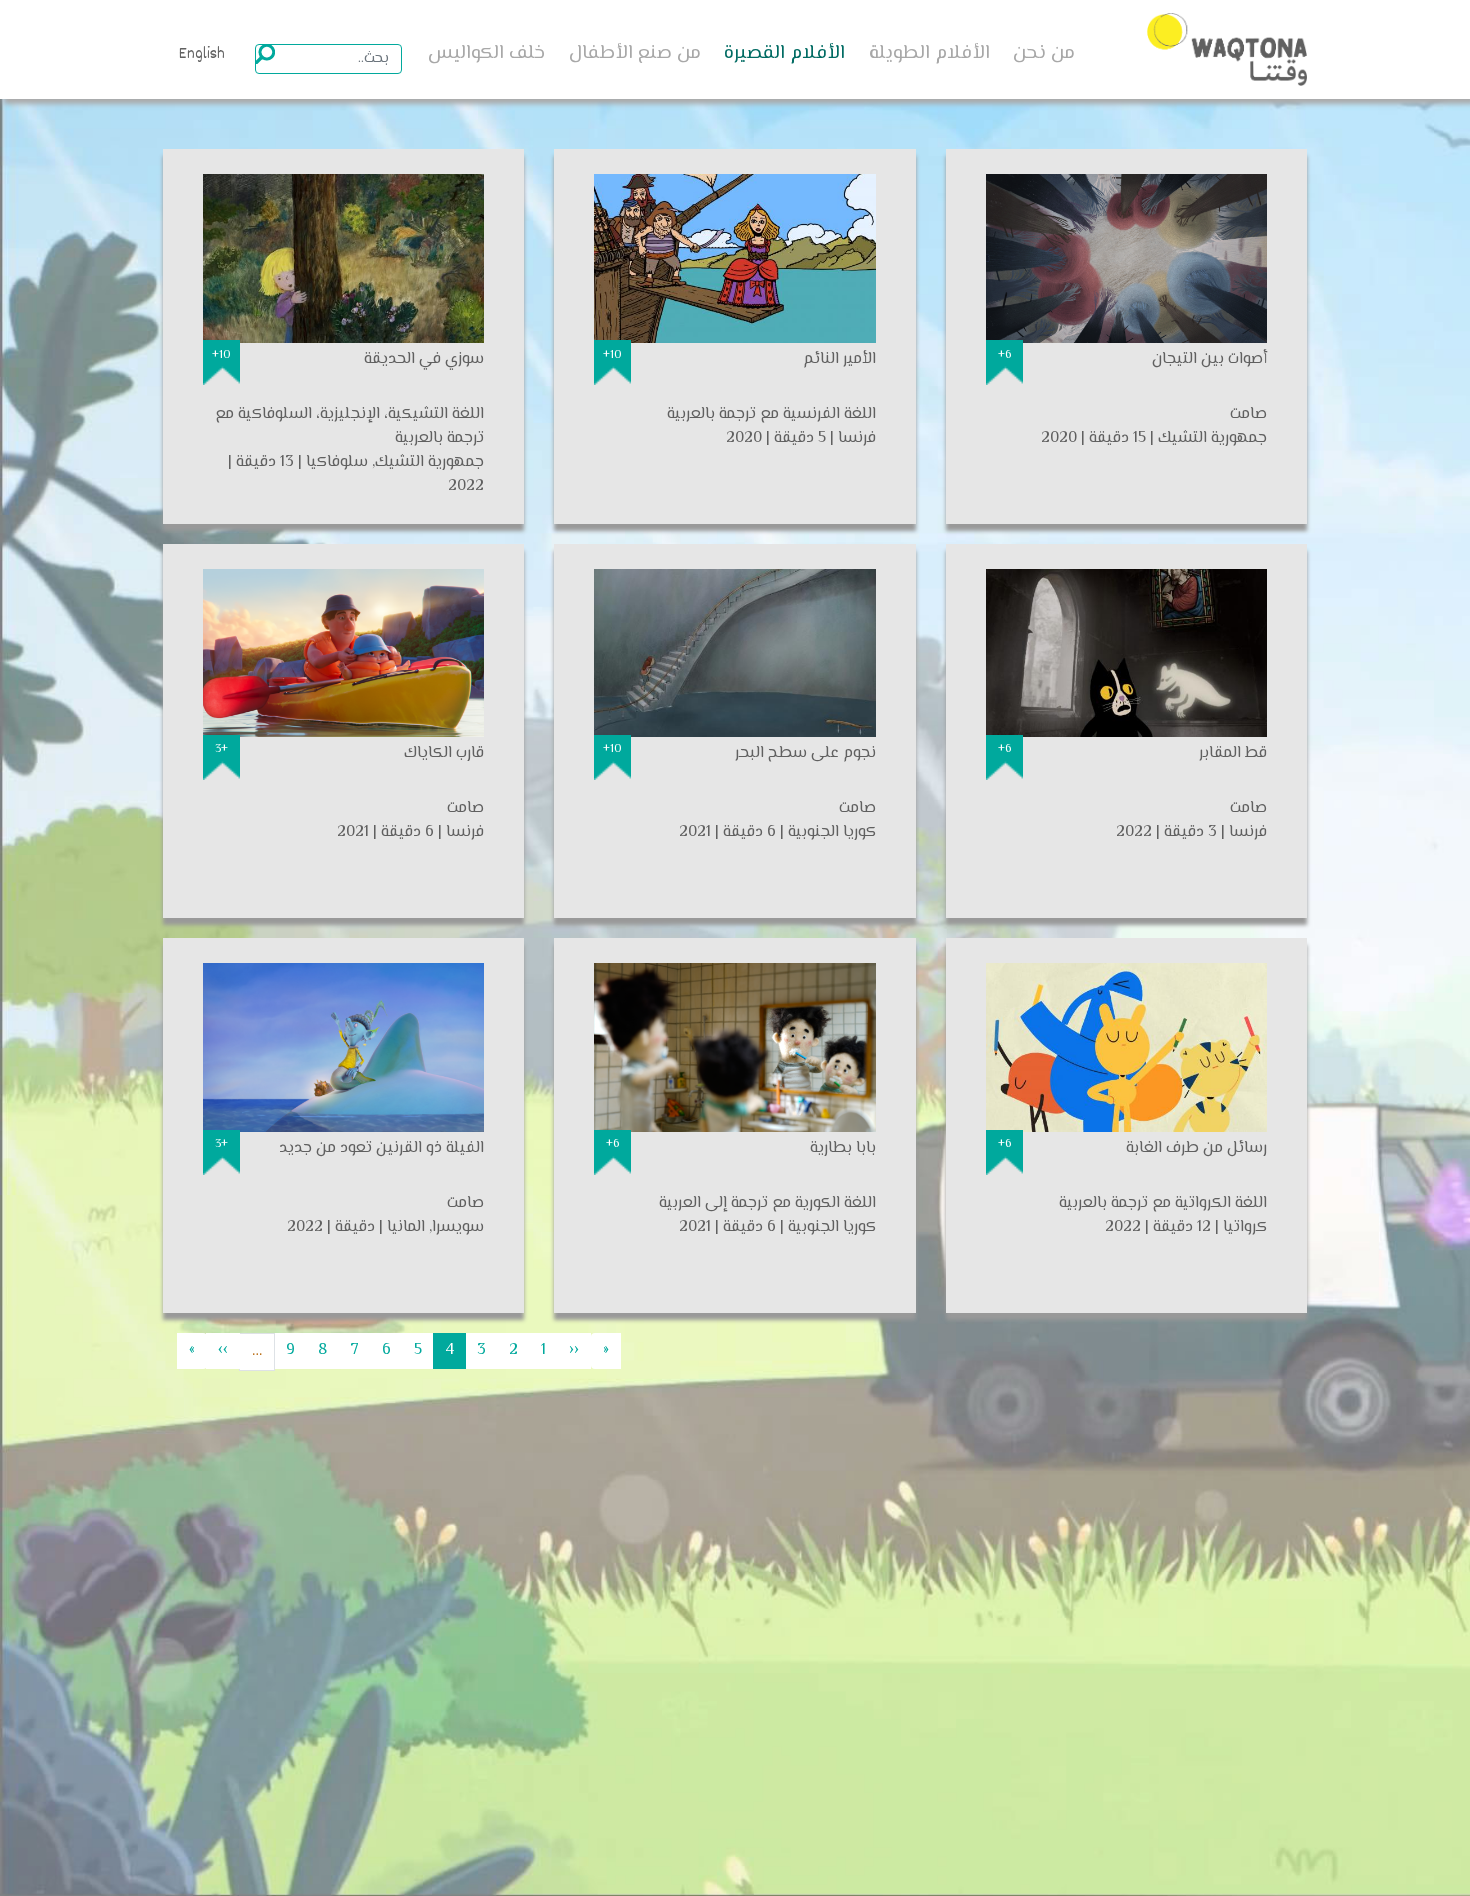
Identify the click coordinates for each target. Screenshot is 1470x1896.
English (202, 54)
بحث (265, 54)
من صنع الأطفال (635, 53)
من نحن (1044, 53)
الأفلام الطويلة (929, 53)
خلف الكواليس (486, 53)
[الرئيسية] (1227, 49)
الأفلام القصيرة (784, 53)
